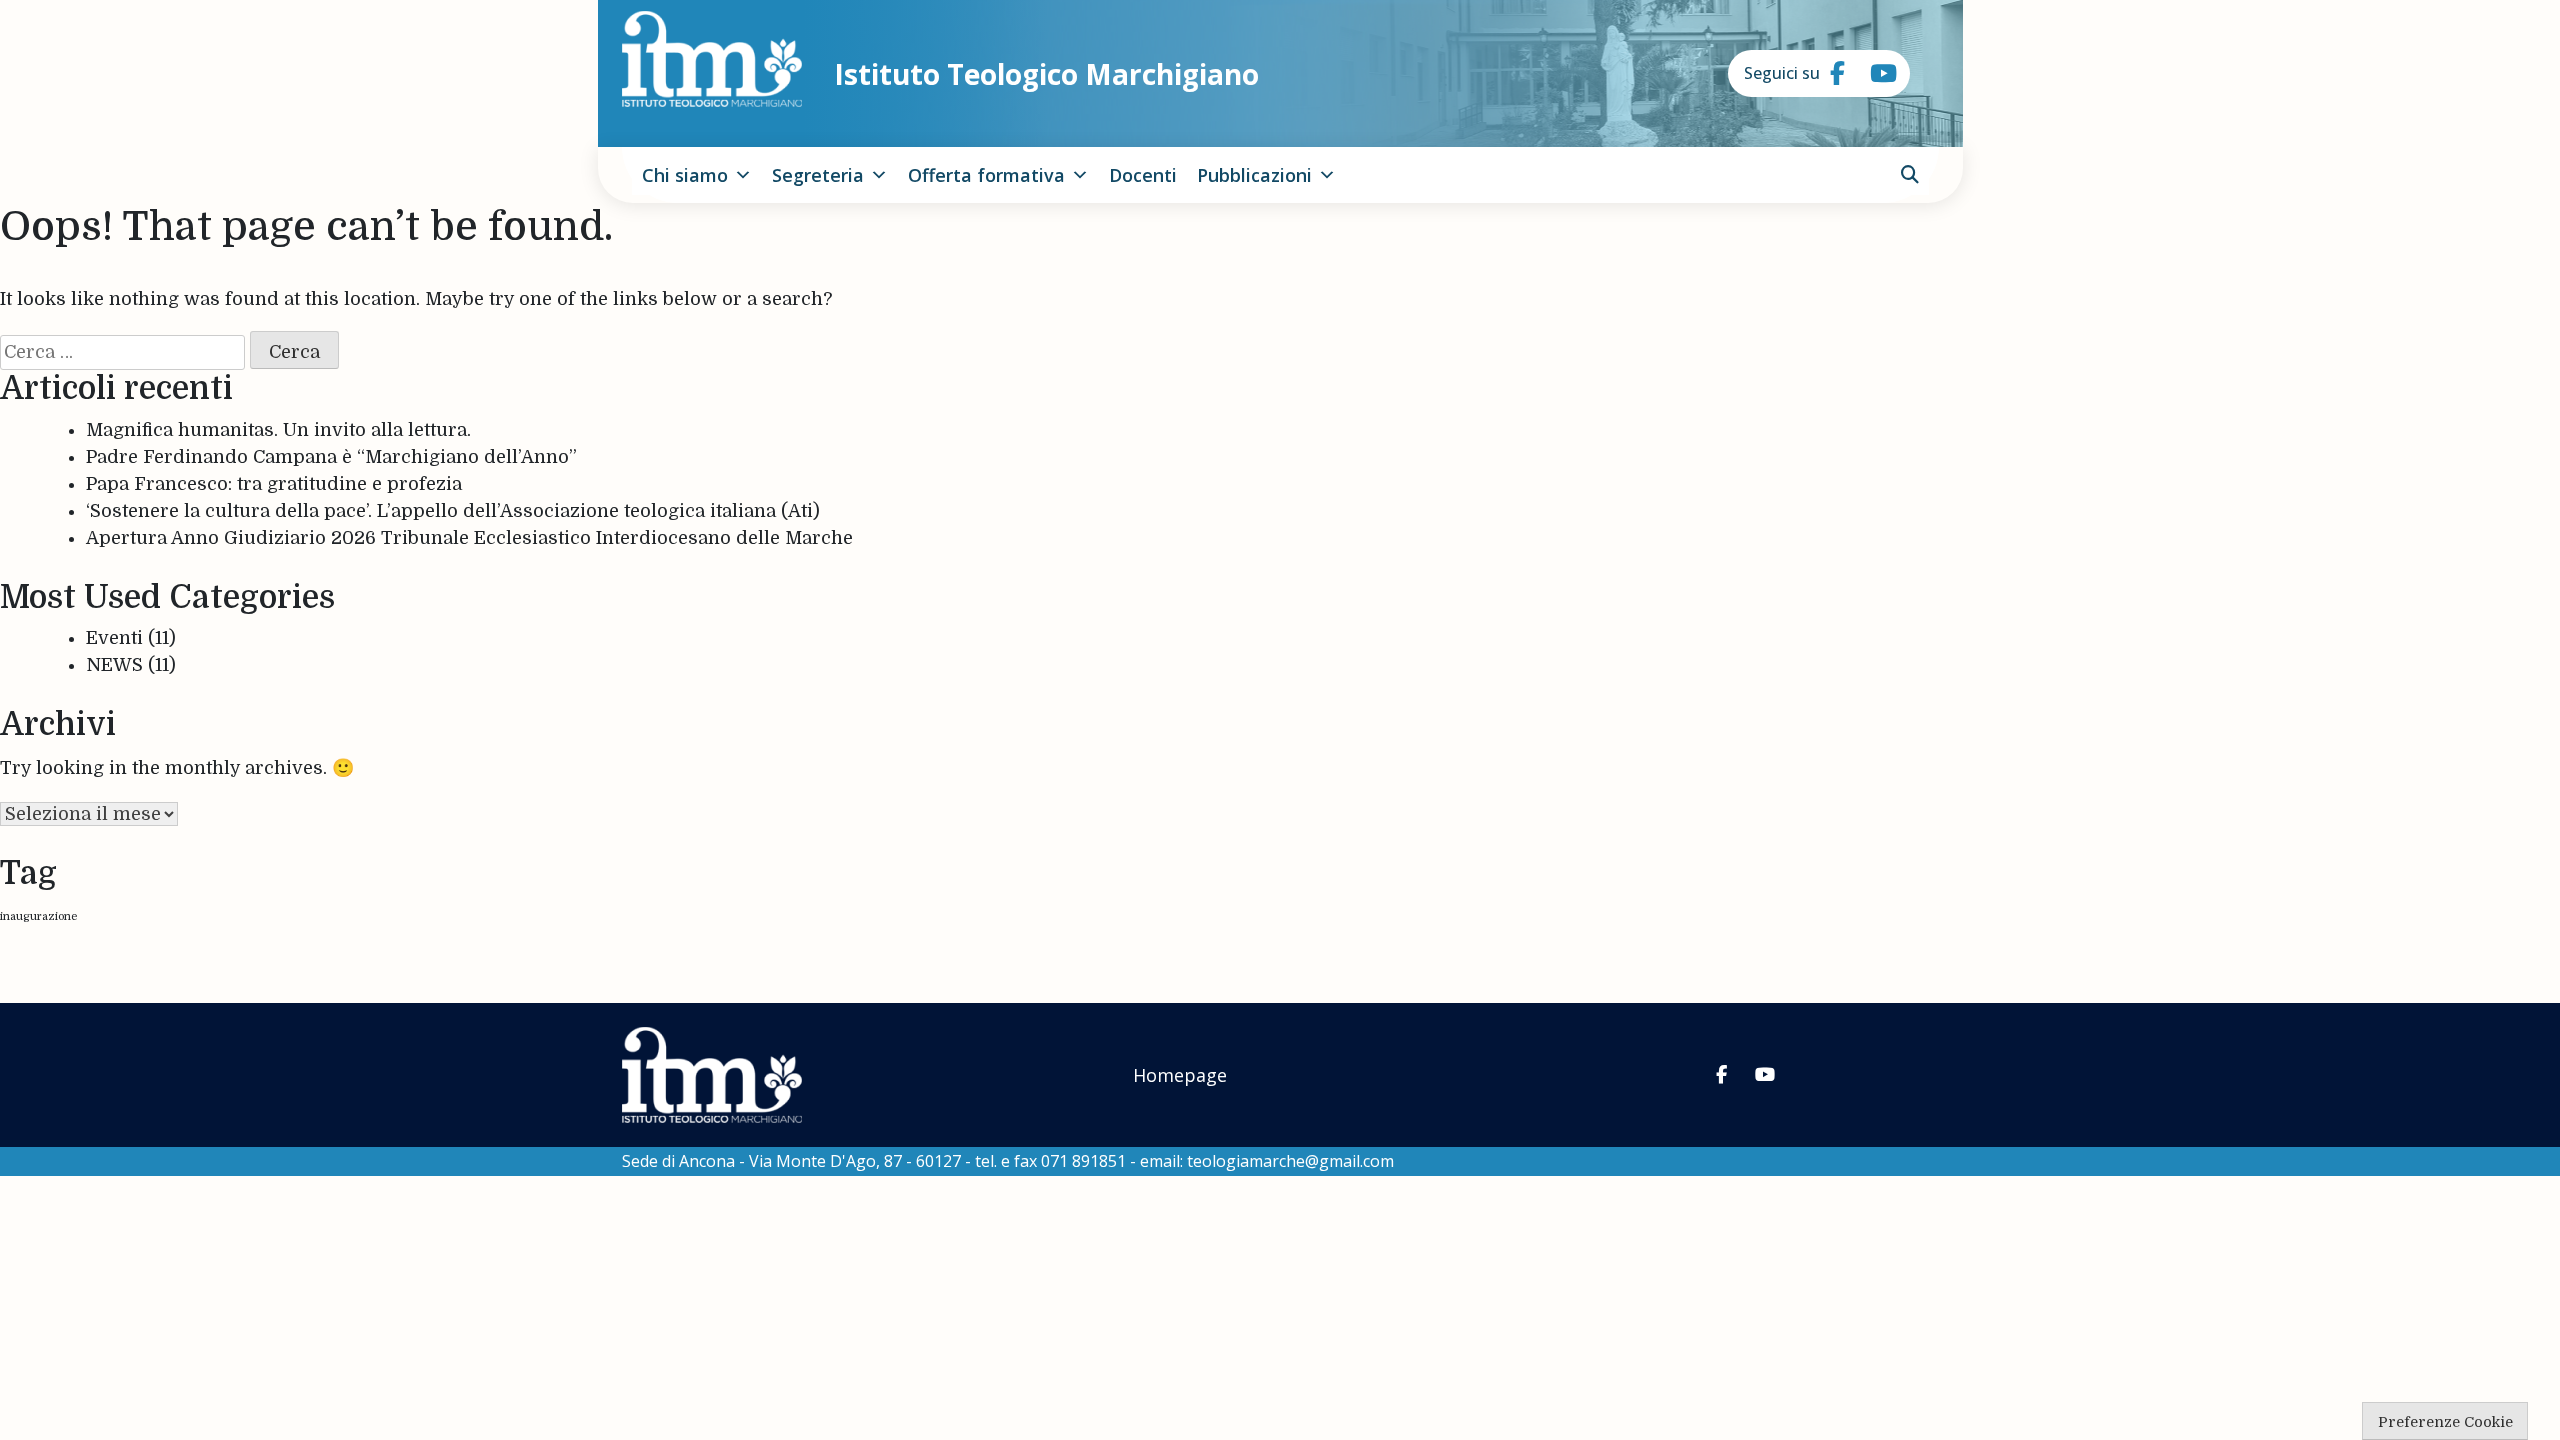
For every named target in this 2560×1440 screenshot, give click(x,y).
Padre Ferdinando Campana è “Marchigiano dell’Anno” (331, 457)
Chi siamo (685, 175)
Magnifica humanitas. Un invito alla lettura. (278, 430)
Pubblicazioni (1254, 175)
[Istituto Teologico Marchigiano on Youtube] (1870, 74)
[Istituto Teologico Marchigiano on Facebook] (1830, 74)
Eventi (114, 638)
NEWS (114, 665)
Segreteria (818, 175)
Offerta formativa (986, 175)
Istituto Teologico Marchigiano (1046, 74)
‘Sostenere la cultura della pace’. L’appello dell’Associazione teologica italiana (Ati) (453, 511)
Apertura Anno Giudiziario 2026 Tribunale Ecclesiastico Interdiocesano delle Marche (469, 538)
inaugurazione (38, 916)
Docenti (1143, 175)
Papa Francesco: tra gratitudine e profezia (274, 484)
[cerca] (1910, 175)
